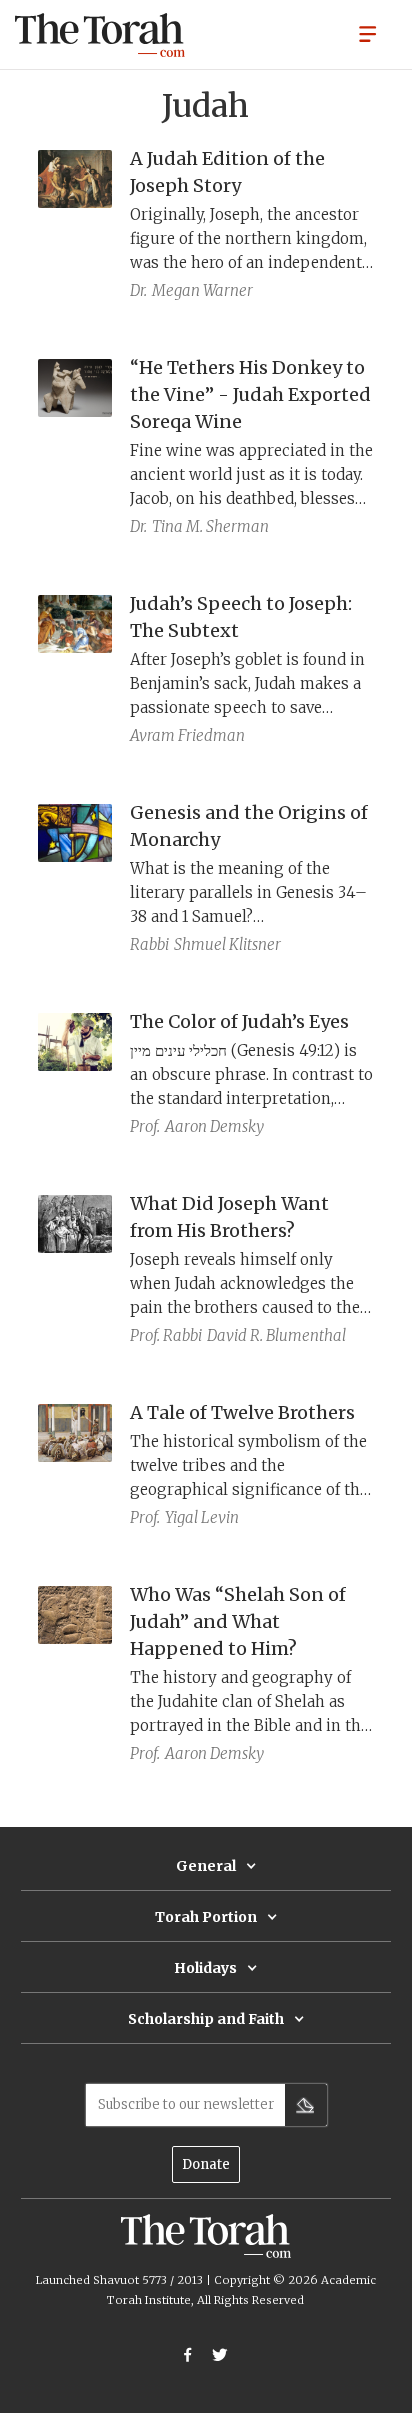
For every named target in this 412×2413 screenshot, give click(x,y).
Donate (206, 2164)
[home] (100, 35)
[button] (368, 33)
